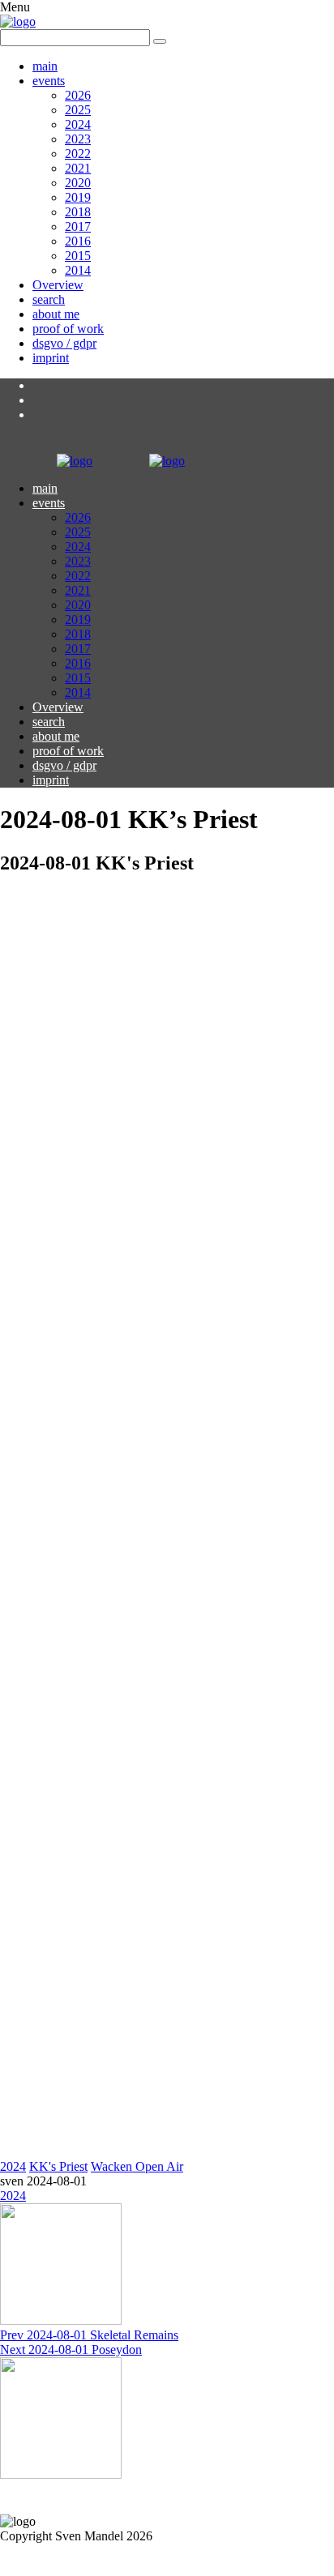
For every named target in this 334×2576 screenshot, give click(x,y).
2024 (78, 124)
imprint (51, 358)
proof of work (68, 329)
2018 (78, 212)
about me (56, 314)
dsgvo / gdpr (64, 343)
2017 (78, 226)
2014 (78, 270)
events (49, 81)
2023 (78, 139)
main (45, 66)
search (49, 299)
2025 (78, 110)
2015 (78, 256)
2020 (78, 183)
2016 (78, 241)
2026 (78, 95)
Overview (58, 285)
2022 (78, 154)
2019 (78, 197)
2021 (78, 168)
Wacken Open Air (137, 2166)
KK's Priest (58, 2166)
